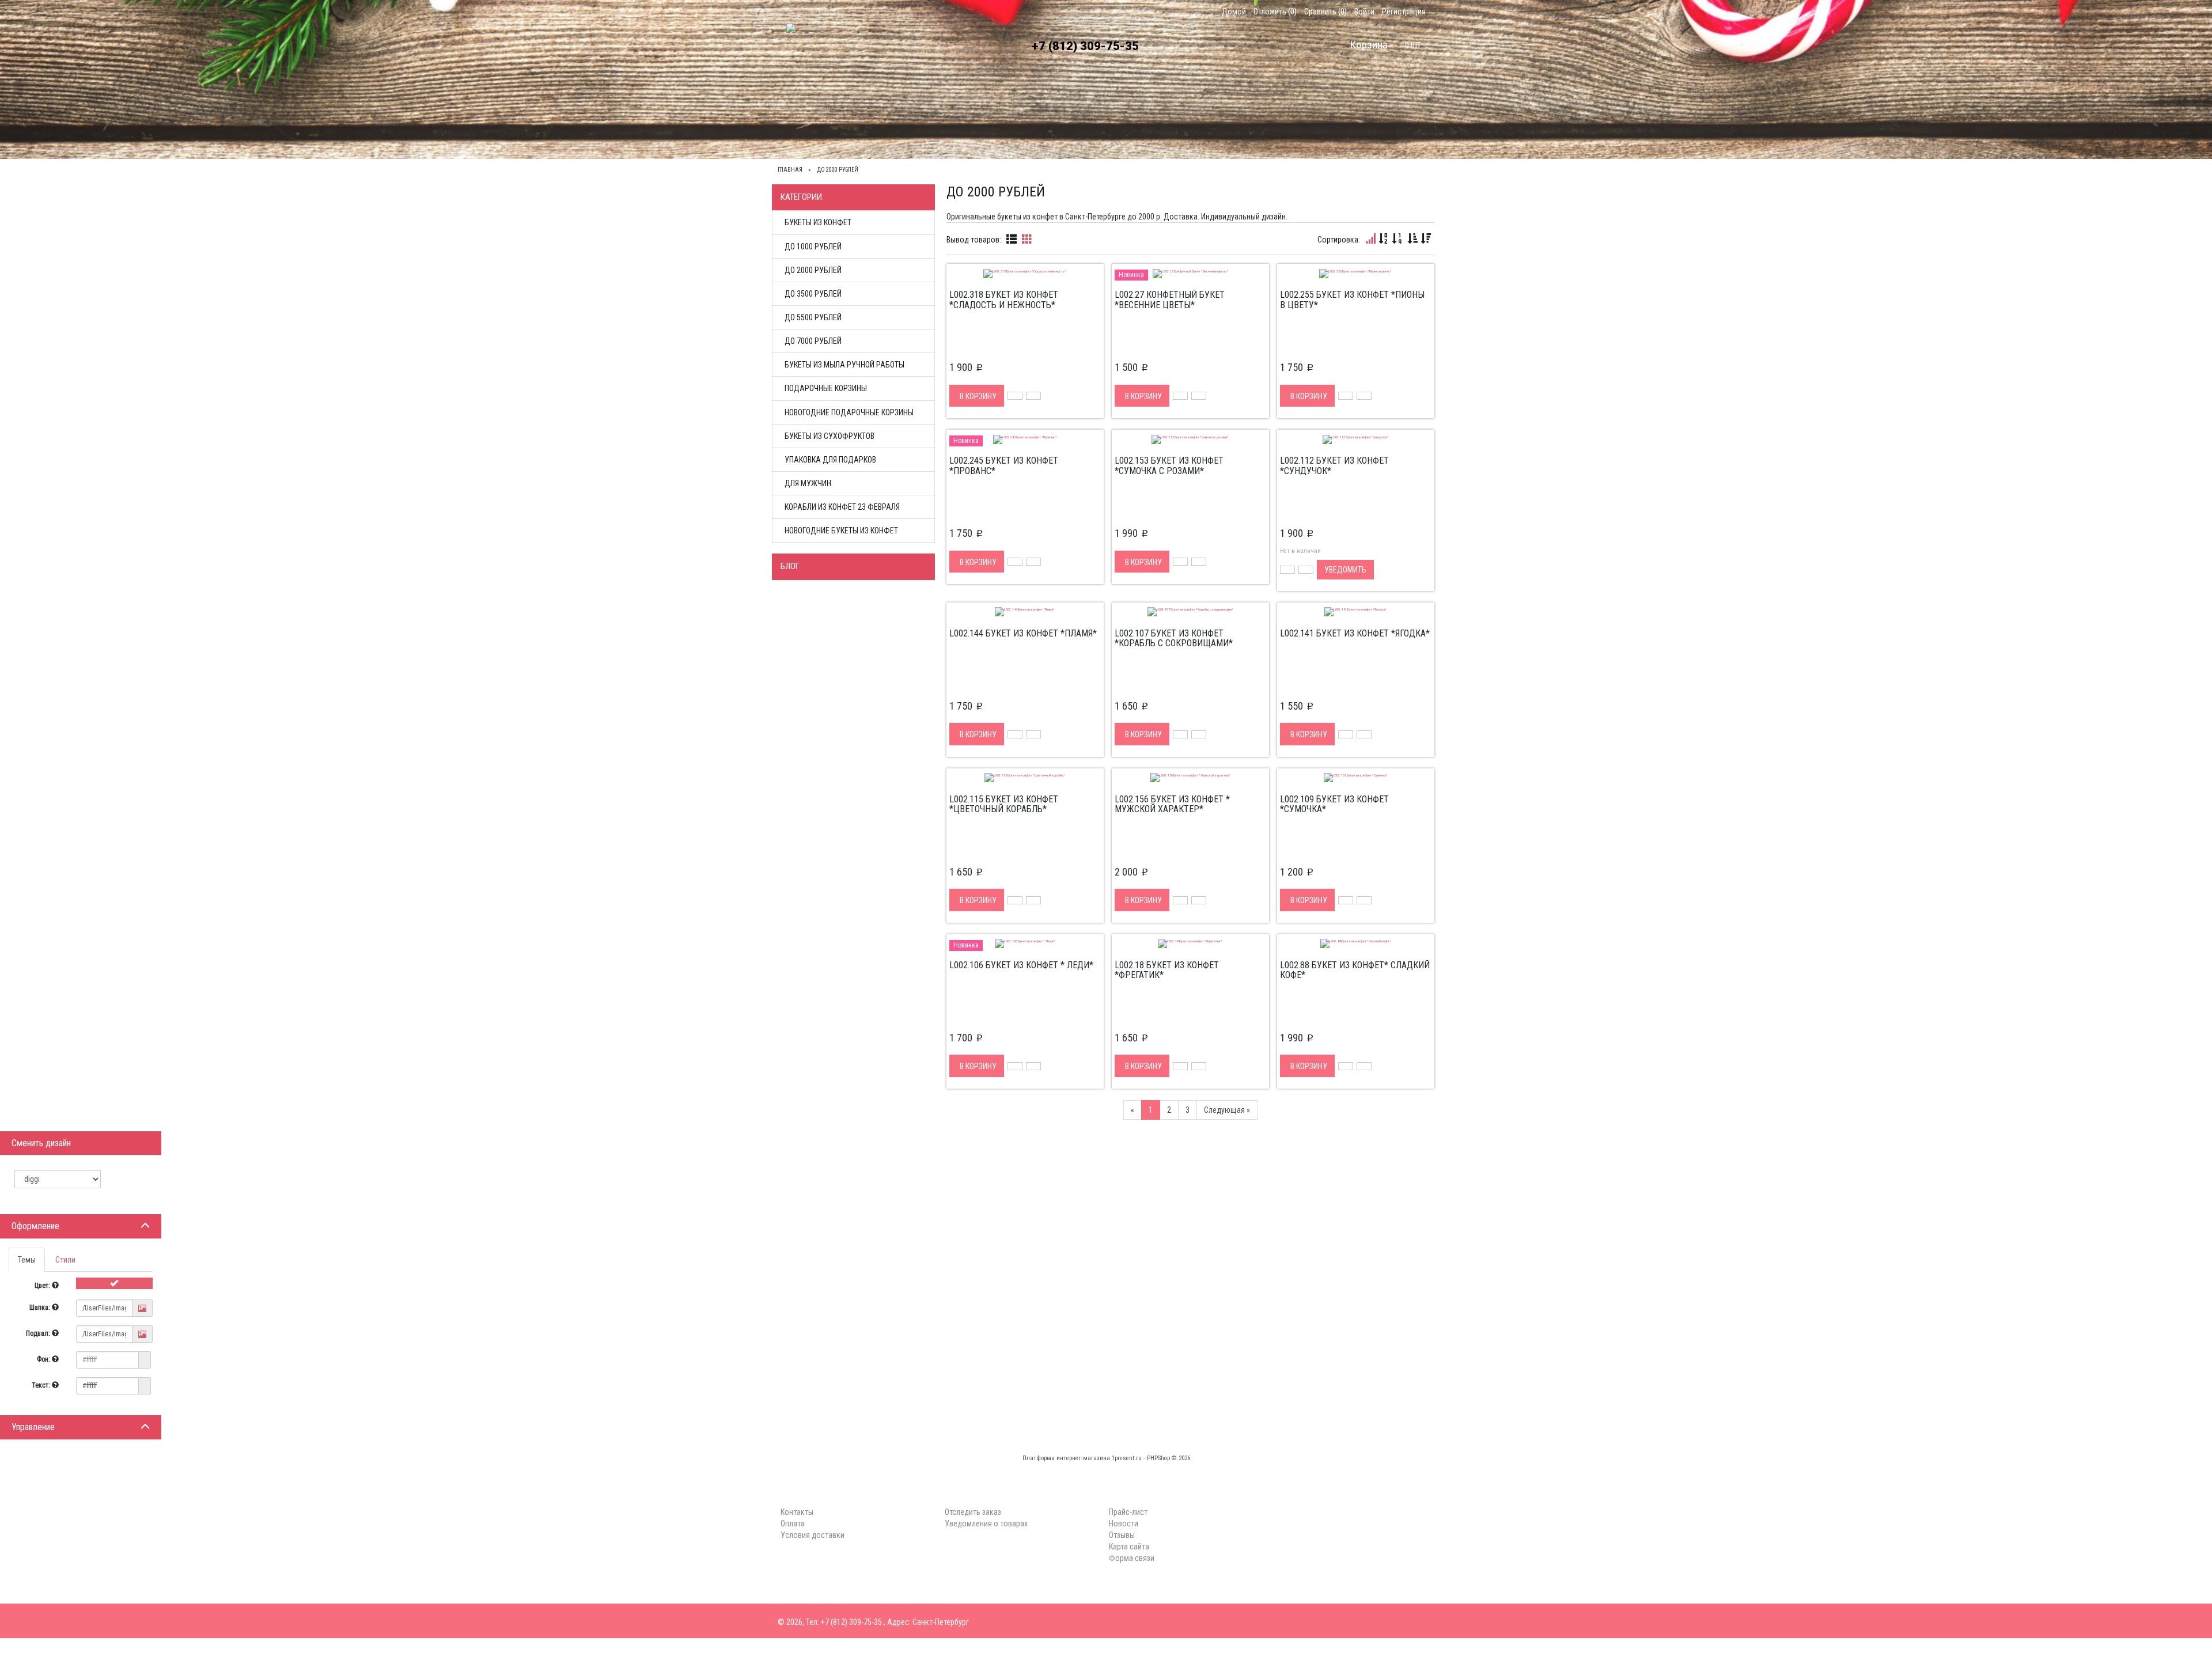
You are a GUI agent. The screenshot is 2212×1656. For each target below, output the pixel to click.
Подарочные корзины (826, 388)
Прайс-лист (1128, 1512)
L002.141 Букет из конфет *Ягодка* (1355, 633)
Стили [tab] (65, 1260)
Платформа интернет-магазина (1066, 1458)
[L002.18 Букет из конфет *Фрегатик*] (1190, 943)
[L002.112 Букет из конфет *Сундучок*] (1356, 438)
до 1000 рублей (813, 247)
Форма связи (1132, 1558)
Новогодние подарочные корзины (849, 412)
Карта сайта (1129, 1547)
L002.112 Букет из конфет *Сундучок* (1334, 466)
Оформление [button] (35, 1226)
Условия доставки (1051, 120)
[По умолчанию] (1370, 239)
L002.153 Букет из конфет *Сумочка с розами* (1169, 466)
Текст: (42, 1385)
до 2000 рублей (813, 270)
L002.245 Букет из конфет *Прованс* (1004, 466)
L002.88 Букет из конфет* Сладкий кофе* (1355, 970)
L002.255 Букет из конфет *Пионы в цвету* (1352, 300)
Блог (790, 566)
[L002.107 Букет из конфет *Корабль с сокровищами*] (1190, 611)
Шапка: (41, 1308)
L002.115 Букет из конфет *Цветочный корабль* (1004, 804)
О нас (872, 120)
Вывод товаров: (974, 240)
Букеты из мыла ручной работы (844, 365)
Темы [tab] (27, 1260)
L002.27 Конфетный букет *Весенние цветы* (1170, 300)
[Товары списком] (1012, 239)
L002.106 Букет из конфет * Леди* (1021, 965)
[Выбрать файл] (142, 1309)
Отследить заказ (973, 1512)
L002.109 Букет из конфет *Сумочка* (1334, 804)
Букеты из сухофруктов (829, 436)
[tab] (81, 1226)
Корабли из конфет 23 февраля (842, 507)
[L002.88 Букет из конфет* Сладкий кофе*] (1356, 943)
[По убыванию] (1426, 239)
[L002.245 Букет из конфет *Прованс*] (1025, 438)
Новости (1124, 1524)
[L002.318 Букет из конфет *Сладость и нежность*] (1025, 272)
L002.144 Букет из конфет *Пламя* (1023, 633)
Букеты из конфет (818, 222)
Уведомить (1345, 570)
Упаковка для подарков (830, 460)
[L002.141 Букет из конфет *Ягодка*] (1355, 611)
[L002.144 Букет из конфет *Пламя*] (1025, 611)
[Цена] (1397, 239)
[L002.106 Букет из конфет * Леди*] (1025, 943)
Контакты (924, 120)
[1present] (797, 51)
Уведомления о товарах (986, 1524)
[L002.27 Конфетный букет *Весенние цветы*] (1190, 272)
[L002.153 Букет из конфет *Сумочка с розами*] (1190, 438)
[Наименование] (1384, 239)
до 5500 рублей (813, 317)
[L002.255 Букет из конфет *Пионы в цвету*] (1355, 272)
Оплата (978, 120)
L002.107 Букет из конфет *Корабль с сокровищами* (1174, 638)
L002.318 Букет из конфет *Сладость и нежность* (1004, 300)
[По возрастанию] (1412, 239)
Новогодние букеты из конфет (841, 530)
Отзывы (1122, 1535)
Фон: (44, 1359)
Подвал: (39, 1333)
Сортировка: (1339, 240)
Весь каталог (814, 120)
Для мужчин (808, 483)
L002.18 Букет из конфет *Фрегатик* (1167, 970)
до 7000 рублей (813, 341)
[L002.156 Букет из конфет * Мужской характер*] (1190, 777)
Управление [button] (33, 1427)
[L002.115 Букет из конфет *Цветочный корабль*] (1025, 777)
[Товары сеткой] (1027, 239)
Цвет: (43, 1286)
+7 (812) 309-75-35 (1085, 46)
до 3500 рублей (813, 294)
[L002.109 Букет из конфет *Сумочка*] (1356, 777)
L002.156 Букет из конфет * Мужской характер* (1172, 804)
